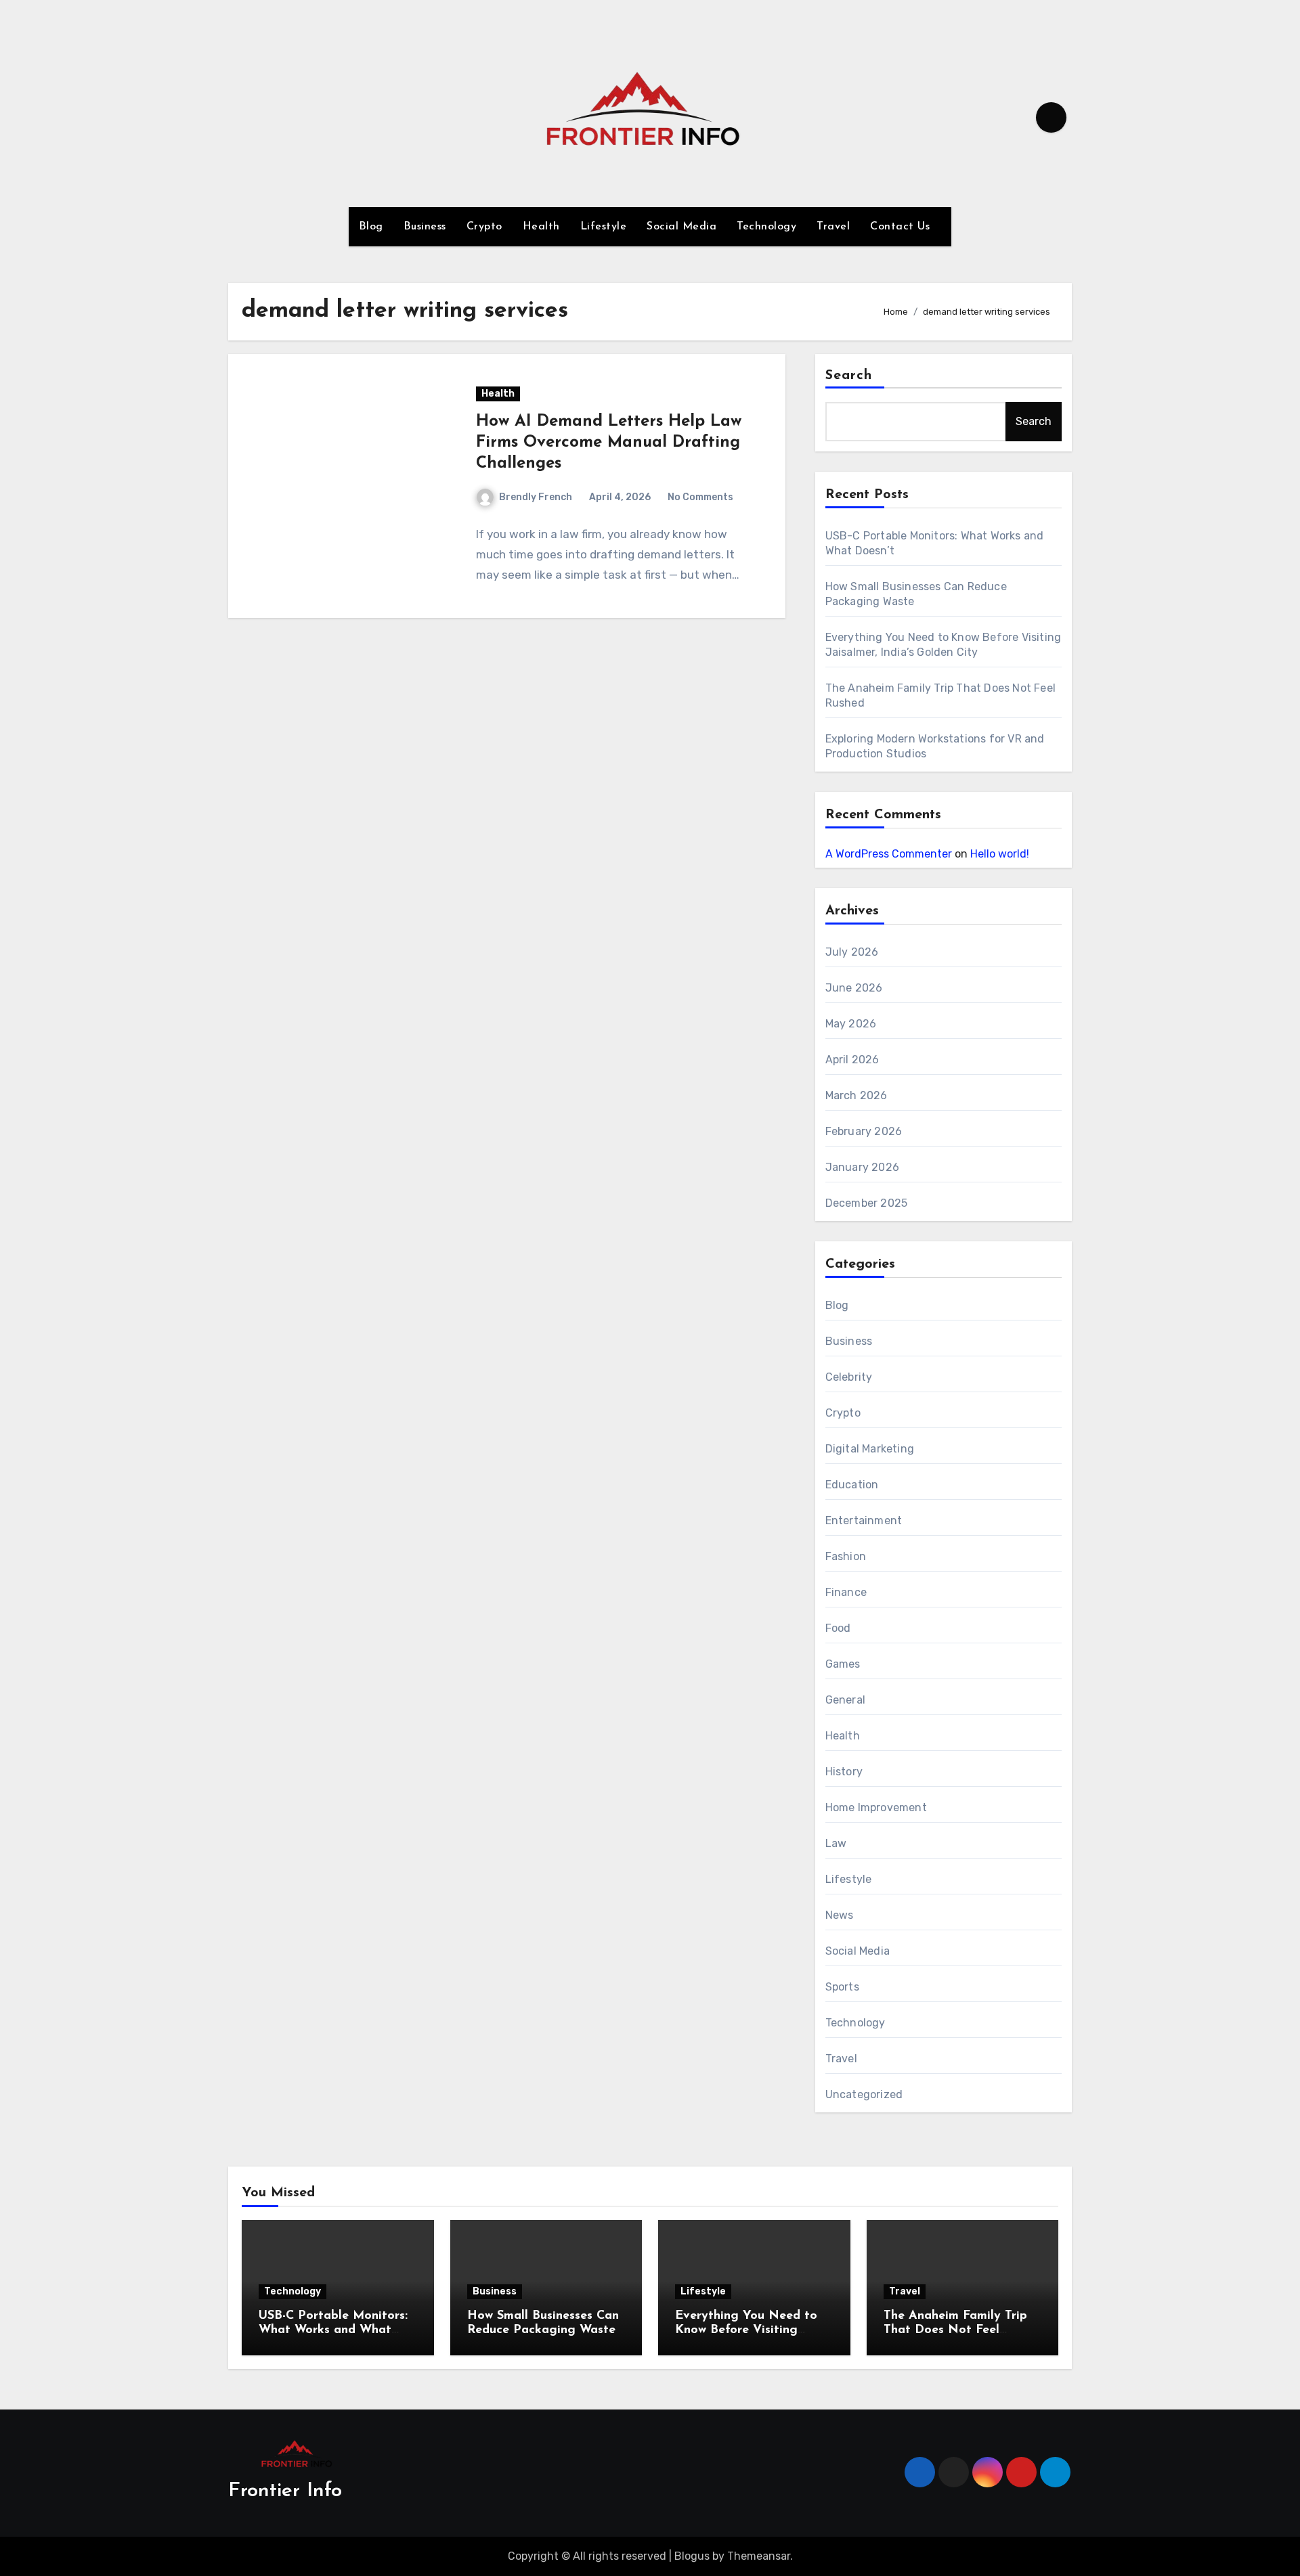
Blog (371, 227)
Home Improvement (876, 1807)
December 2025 (867, 1203)
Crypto (484, 227)
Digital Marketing (870, 1449)
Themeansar (759, 2556)
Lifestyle (604, 227)
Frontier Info (285, 2491)
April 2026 (852, 1060)
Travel (833, 227)
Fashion (846, 1556)
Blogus (692, 2556)
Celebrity (849, 1377)
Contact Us (902, 227)
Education (852, 1485)
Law (836, 1843)
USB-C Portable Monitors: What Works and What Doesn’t (333, 2331)
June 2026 (854, 988)
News (840, 1915)
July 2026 (852, 952)
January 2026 (862, 1167)
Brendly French (536, 497)
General (845, 1700)
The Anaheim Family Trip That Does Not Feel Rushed (955, 2331)
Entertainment (864, 1520)
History (844, 1772)
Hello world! (1000, 854)
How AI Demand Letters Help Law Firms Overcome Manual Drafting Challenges (609, 443)
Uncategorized (864, 2094)
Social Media (681, 227)
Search (849, 376)
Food (838, 1628)
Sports (842, 1987)
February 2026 (864, 1131)
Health (541, 227)
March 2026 (857, 1095)
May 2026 (851, 1024)
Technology (766, 227)
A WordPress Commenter (889, 854)
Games (843, 1664)
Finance (846, 1592)
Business (425, 227)
